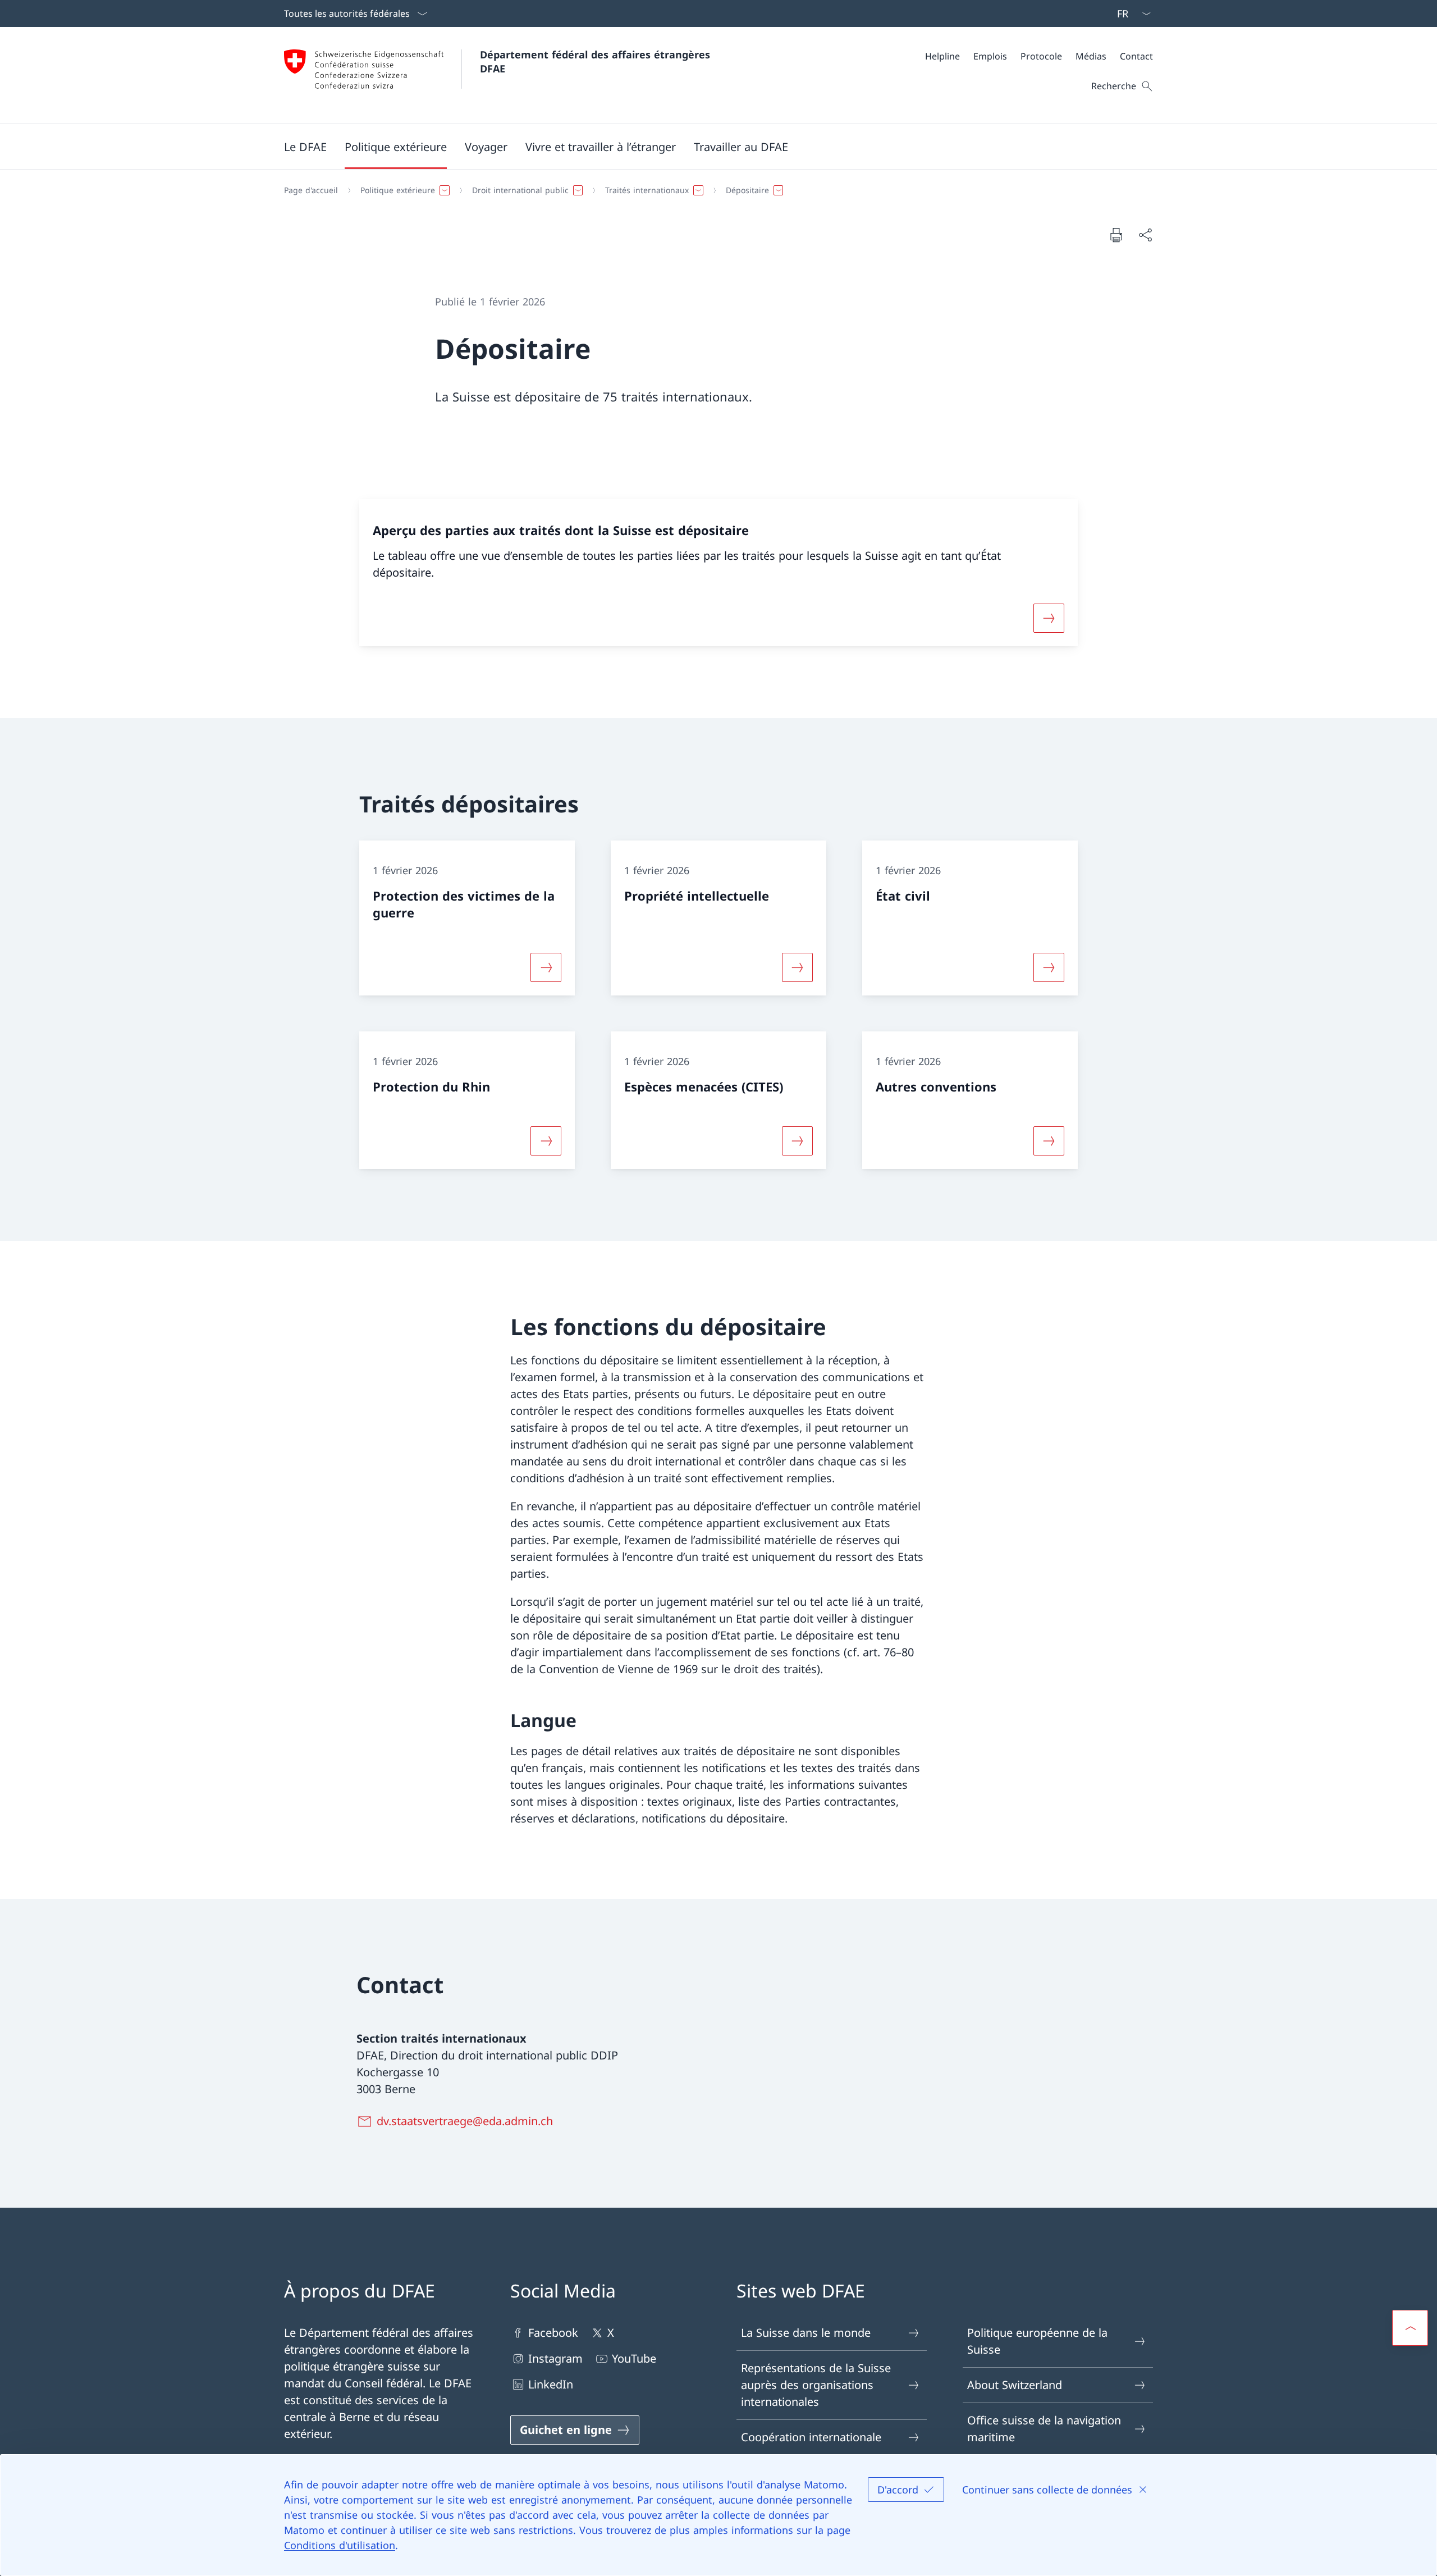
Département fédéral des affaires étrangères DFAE (597, 61)
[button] (305, 147)
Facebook (553, 2333)
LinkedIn (551, 2384)
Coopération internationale (811, 2437)
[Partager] (1145, 235)
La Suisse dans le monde (806, 2333)
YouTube (634, 2358)
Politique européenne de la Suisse (1037, 2341)
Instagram (555, 2358)
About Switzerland (1015, 2385)
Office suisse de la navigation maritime (1044, 2429)
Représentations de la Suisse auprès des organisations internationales (816, 2385)
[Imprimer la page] (1116, 235)
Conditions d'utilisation (340, 2545)
